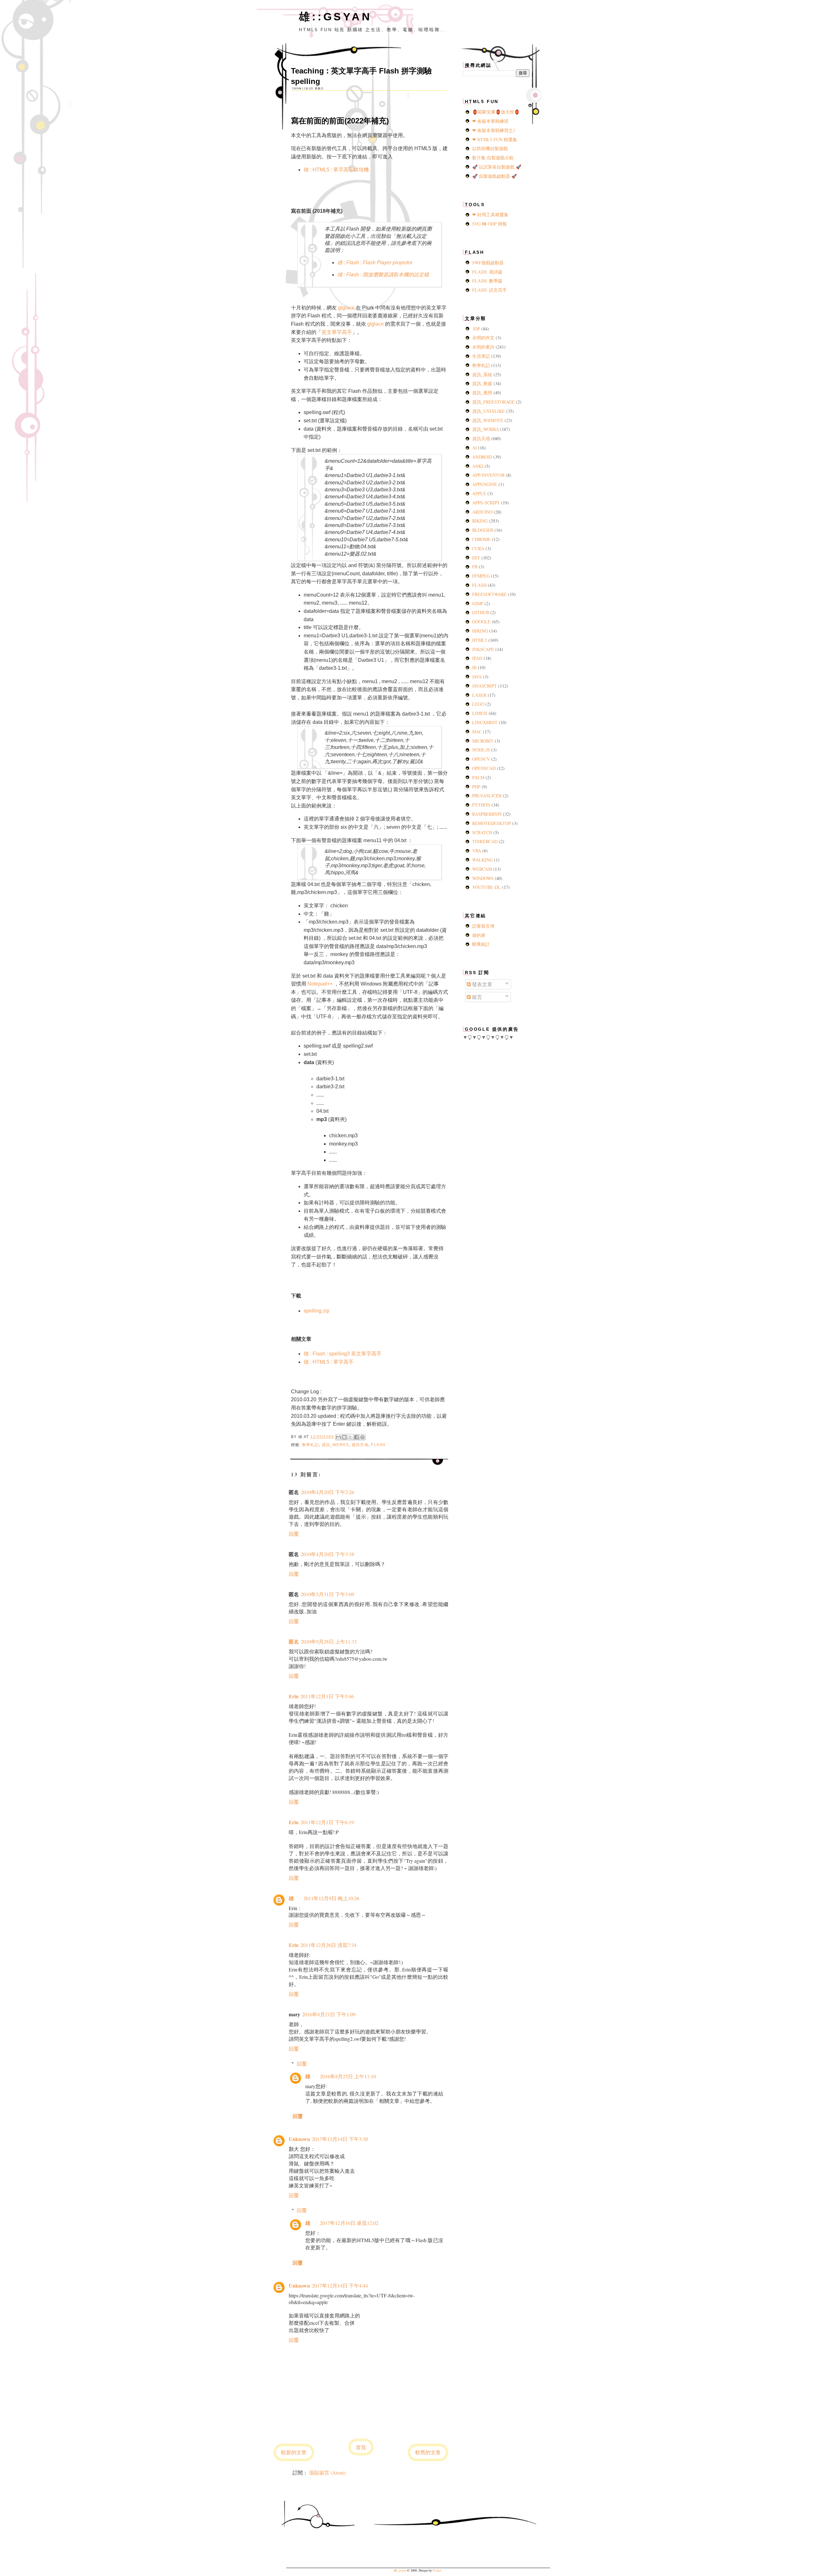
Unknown (299, 2139)
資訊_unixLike (489, 411)
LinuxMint (486, 722)
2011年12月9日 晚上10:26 (331, 1898)
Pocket (437, 2570)
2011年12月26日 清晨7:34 (328, 1945)
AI (475, 448)
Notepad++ (321, 984)
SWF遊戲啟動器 (488, 263)
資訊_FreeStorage (494, 402)
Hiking (481, 631)
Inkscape (484, 649)
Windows (483, 878)
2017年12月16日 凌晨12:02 (349, 2223)
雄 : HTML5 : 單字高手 (329, 1362)
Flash (378, 1445)
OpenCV (482, 759)
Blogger (483, 530)
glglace (346, 308)
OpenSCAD (485, 768)
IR (475, 667)
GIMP (478, 603)
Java (478, 677)
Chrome (482, 539)
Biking (481, 521)
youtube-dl (487, 887)
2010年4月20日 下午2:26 (328, 1492)
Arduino (483, 512)
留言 (476, 997)
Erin (294, 1696)
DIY (477, 558)
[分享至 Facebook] (356, 1437)
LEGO (479, 704)
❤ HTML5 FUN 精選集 (495, 139)
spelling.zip (317, 1311)
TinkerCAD (486, 841)
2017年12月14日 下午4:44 (340, 2285)
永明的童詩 (484, 347)
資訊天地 (360, 1445)
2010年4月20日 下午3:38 (328, 1554)
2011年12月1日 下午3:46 (327, 1696)
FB (476, 567)
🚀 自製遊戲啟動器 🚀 (494, 176)
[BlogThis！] (344, 1437)
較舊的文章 (428, 2452)
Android (483, 457)
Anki (478, 466)
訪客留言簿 (483, 926)
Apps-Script (487, 503)
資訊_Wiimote (488, 420)
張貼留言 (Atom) (327, 2472)
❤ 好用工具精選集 (490, 215)
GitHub (481, 612)
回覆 (294, 1534)
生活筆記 (482, 356)
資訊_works (335, 1445)
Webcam (483, 869)
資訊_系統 (483, 374)
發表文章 (481, 984)
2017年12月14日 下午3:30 (340, 2139)
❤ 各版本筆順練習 (490, 121)
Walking (483, 860)
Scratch (483, 832)
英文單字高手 (337, 332)
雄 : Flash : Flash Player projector (375, 263)
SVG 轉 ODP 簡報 (490, 224)
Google (482, 622)
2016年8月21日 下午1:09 (329, 2014)
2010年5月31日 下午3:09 (328, 1594)
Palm (479, 777)
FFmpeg (482, 576)
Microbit (483, 741)
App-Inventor (489, 475)
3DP (477, 329)
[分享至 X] (350, 1437)
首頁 (361, 2447)
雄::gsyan (335, 17)
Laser (480, 695)
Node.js (482, 750)
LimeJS (480, 713)
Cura (479, 548)
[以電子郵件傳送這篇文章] (338, 1437)
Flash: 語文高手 (490, 290)
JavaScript (485, 686)
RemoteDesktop (492, 823)
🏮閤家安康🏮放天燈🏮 (496, 112)
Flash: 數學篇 (487, 281)
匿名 (294, 1641)
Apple (480, 493)
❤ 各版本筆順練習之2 (494, 130)
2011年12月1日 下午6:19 (327, 1822)
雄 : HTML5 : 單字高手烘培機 (336, 170)
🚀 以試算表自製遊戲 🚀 (497, 167)
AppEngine (485, 484)
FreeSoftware (490, 594)
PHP (477, 787)
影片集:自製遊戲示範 (493, 158)
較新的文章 (294, 2452)
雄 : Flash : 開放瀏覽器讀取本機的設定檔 (383, 275)
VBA (477, 851)
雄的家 (479, 935)
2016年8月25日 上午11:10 (348, 2076)
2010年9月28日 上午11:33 (329, 1641)
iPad (478, 658)
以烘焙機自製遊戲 (490, 148)
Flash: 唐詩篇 (487, 272)
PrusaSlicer (488, 796)
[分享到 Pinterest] (362, 1437)
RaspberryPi (488, 814)
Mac (478, 732)
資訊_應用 (483, 393)
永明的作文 (484, 338)
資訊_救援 (483, 383)
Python (482, 805)
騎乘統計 (481, 944)
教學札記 (310, 1445)
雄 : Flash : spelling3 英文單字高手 (343, 1354)
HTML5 (480, 640)
